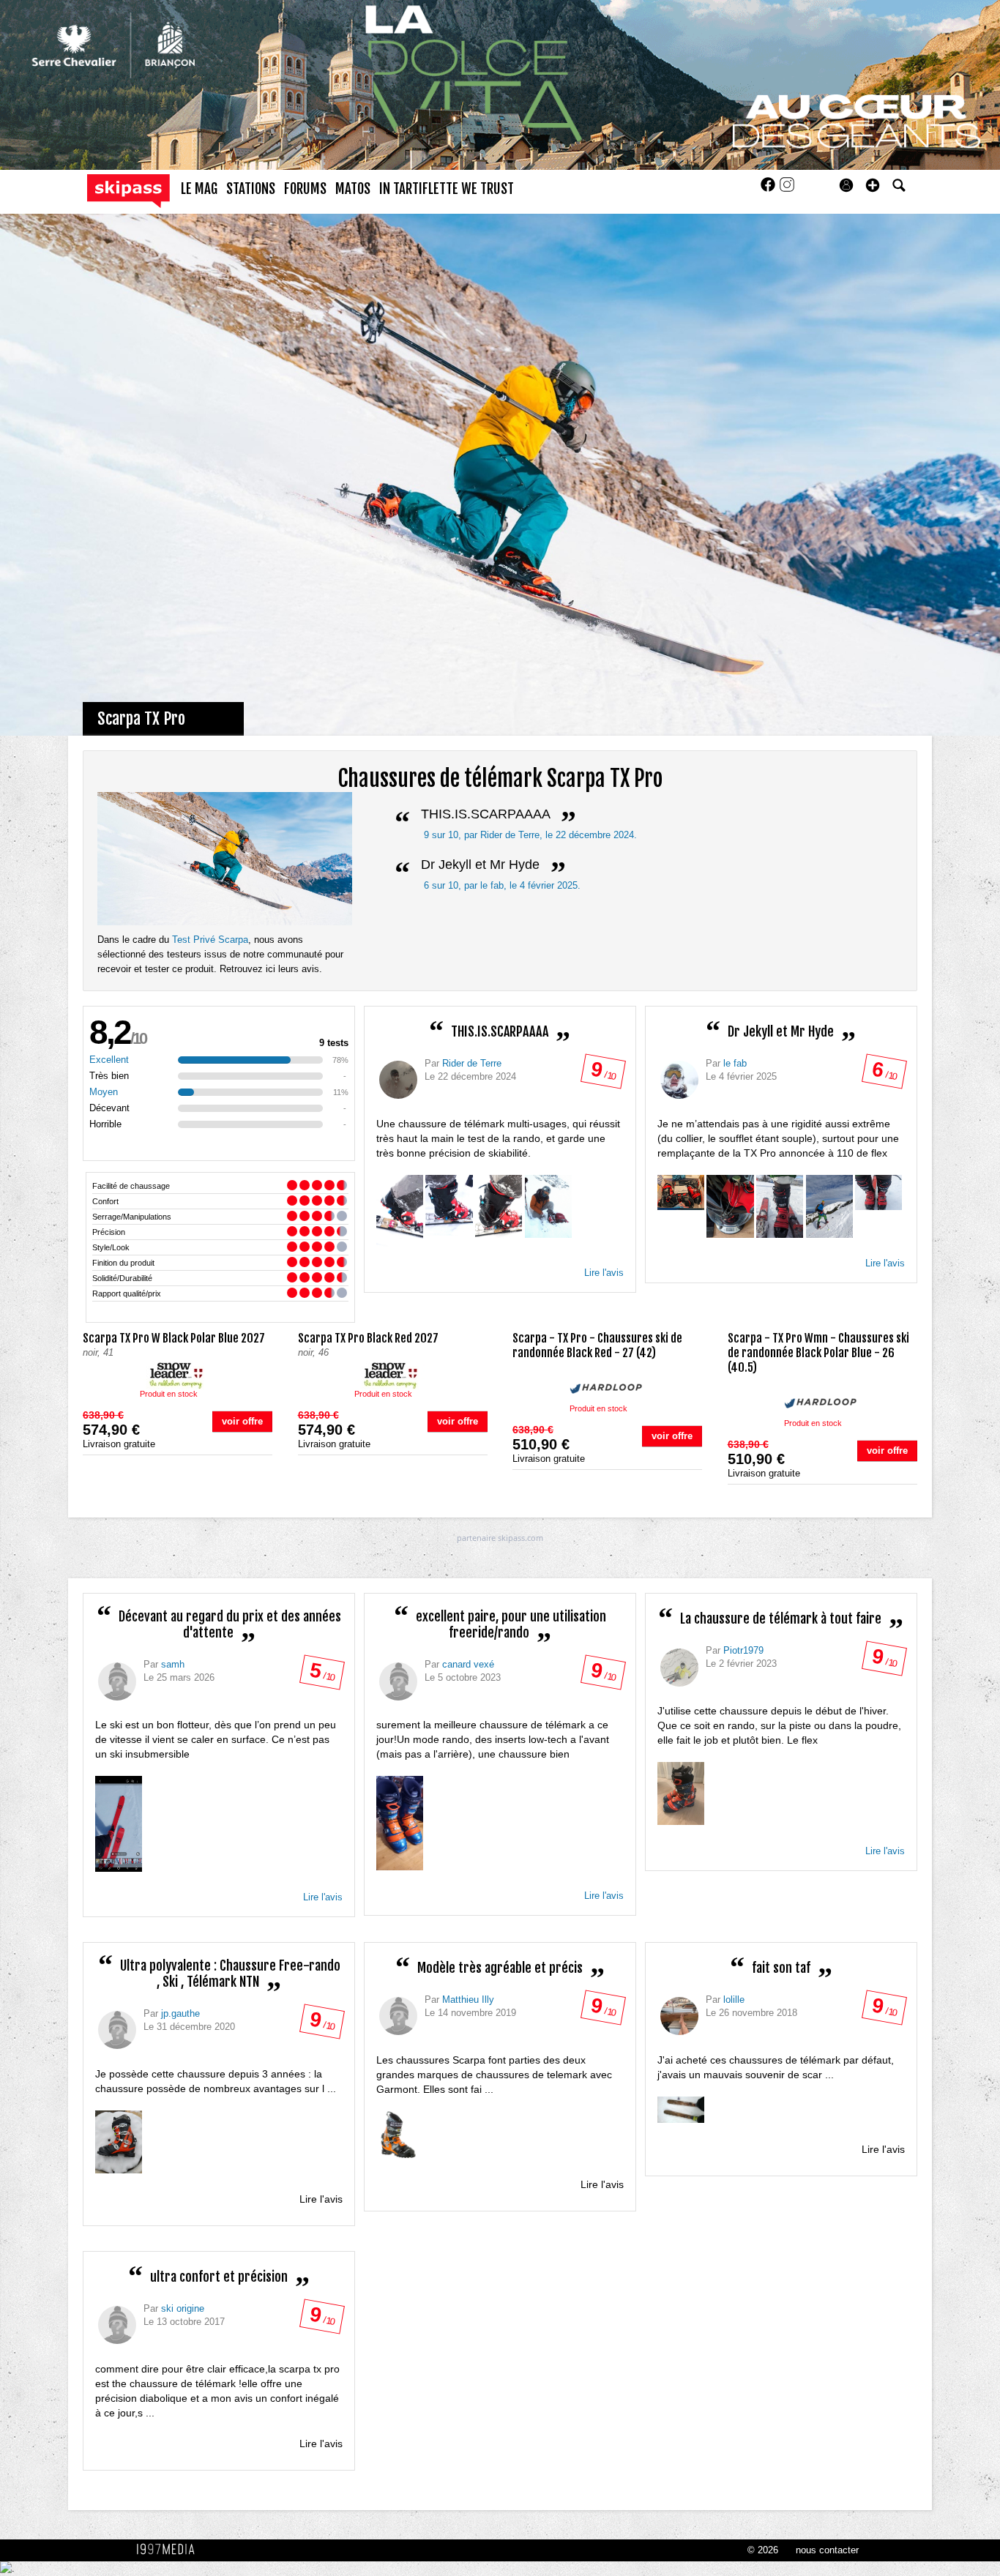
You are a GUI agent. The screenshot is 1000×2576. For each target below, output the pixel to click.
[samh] (117, 1681)
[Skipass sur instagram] (787, 189)
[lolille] (679, 2016)
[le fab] (679, 1080)
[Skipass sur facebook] (769, 189)
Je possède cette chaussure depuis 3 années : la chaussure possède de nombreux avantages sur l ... (216, 2081)
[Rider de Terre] (398, 1080)
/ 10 (602, 1074)
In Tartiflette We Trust (447, 189)
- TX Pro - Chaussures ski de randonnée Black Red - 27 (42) (597, 1345)
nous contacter (827, 2550)
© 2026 (763, 2550)
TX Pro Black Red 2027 (368, 1338)
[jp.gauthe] (117, 2030)
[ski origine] (117, 2325)
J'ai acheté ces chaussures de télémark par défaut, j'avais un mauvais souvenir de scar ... (776, 2067)
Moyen (104, 1092)
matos (353, 189)
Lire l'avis (604, 1273)
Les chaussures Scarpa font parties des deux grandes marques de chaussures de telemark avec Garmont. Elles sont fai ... (494, 2075)
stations (251, 189)
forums (305, 189)
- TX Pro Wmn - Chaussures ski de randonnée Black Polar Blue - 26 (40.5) (818, 1353)
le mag (199, 189)
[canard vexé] (398, 1681)
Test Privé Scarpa (210, 940)
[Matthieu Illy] (398, 2016)
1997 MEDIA (170, 2550)
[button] (873, 185)
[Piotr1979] (679, 1668)
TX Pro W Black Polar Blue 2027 (174, 1338)
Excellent (109, 1060)
